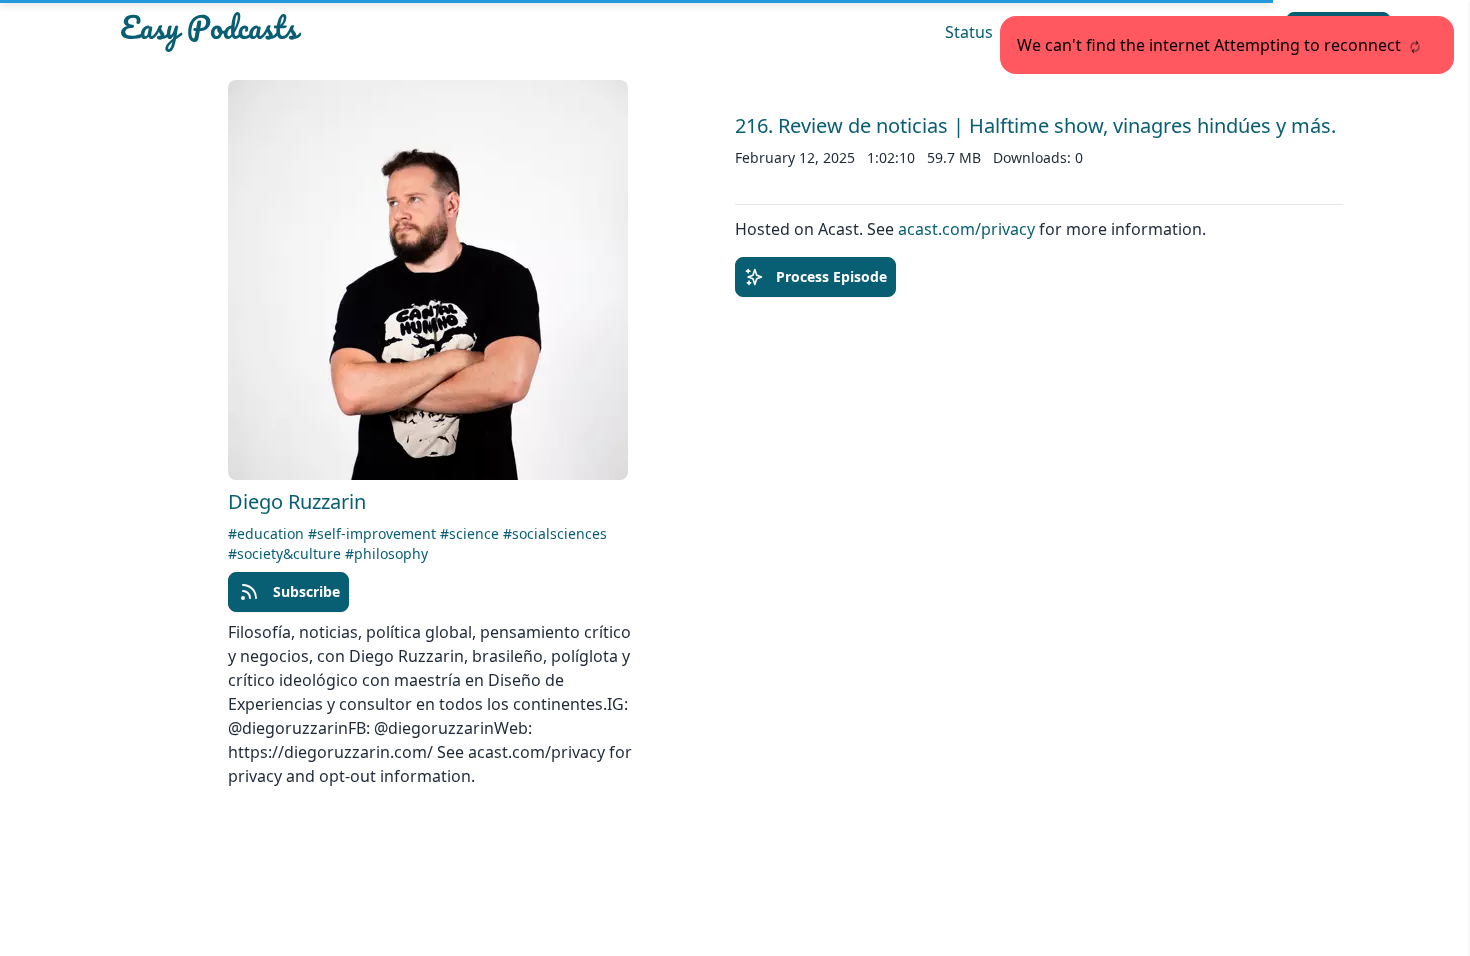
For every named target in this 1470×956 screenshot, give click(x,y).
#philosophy (386, 553)
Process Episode (831, 276)
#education (268, 533)
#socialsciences (555, 533)
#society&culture (286, 553)
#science (471, 533)
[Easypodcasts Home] (319, 32)
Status (969, 32)
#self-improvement (374, 533)
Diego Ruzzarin (297, 501)
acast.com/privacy (966, 229)
